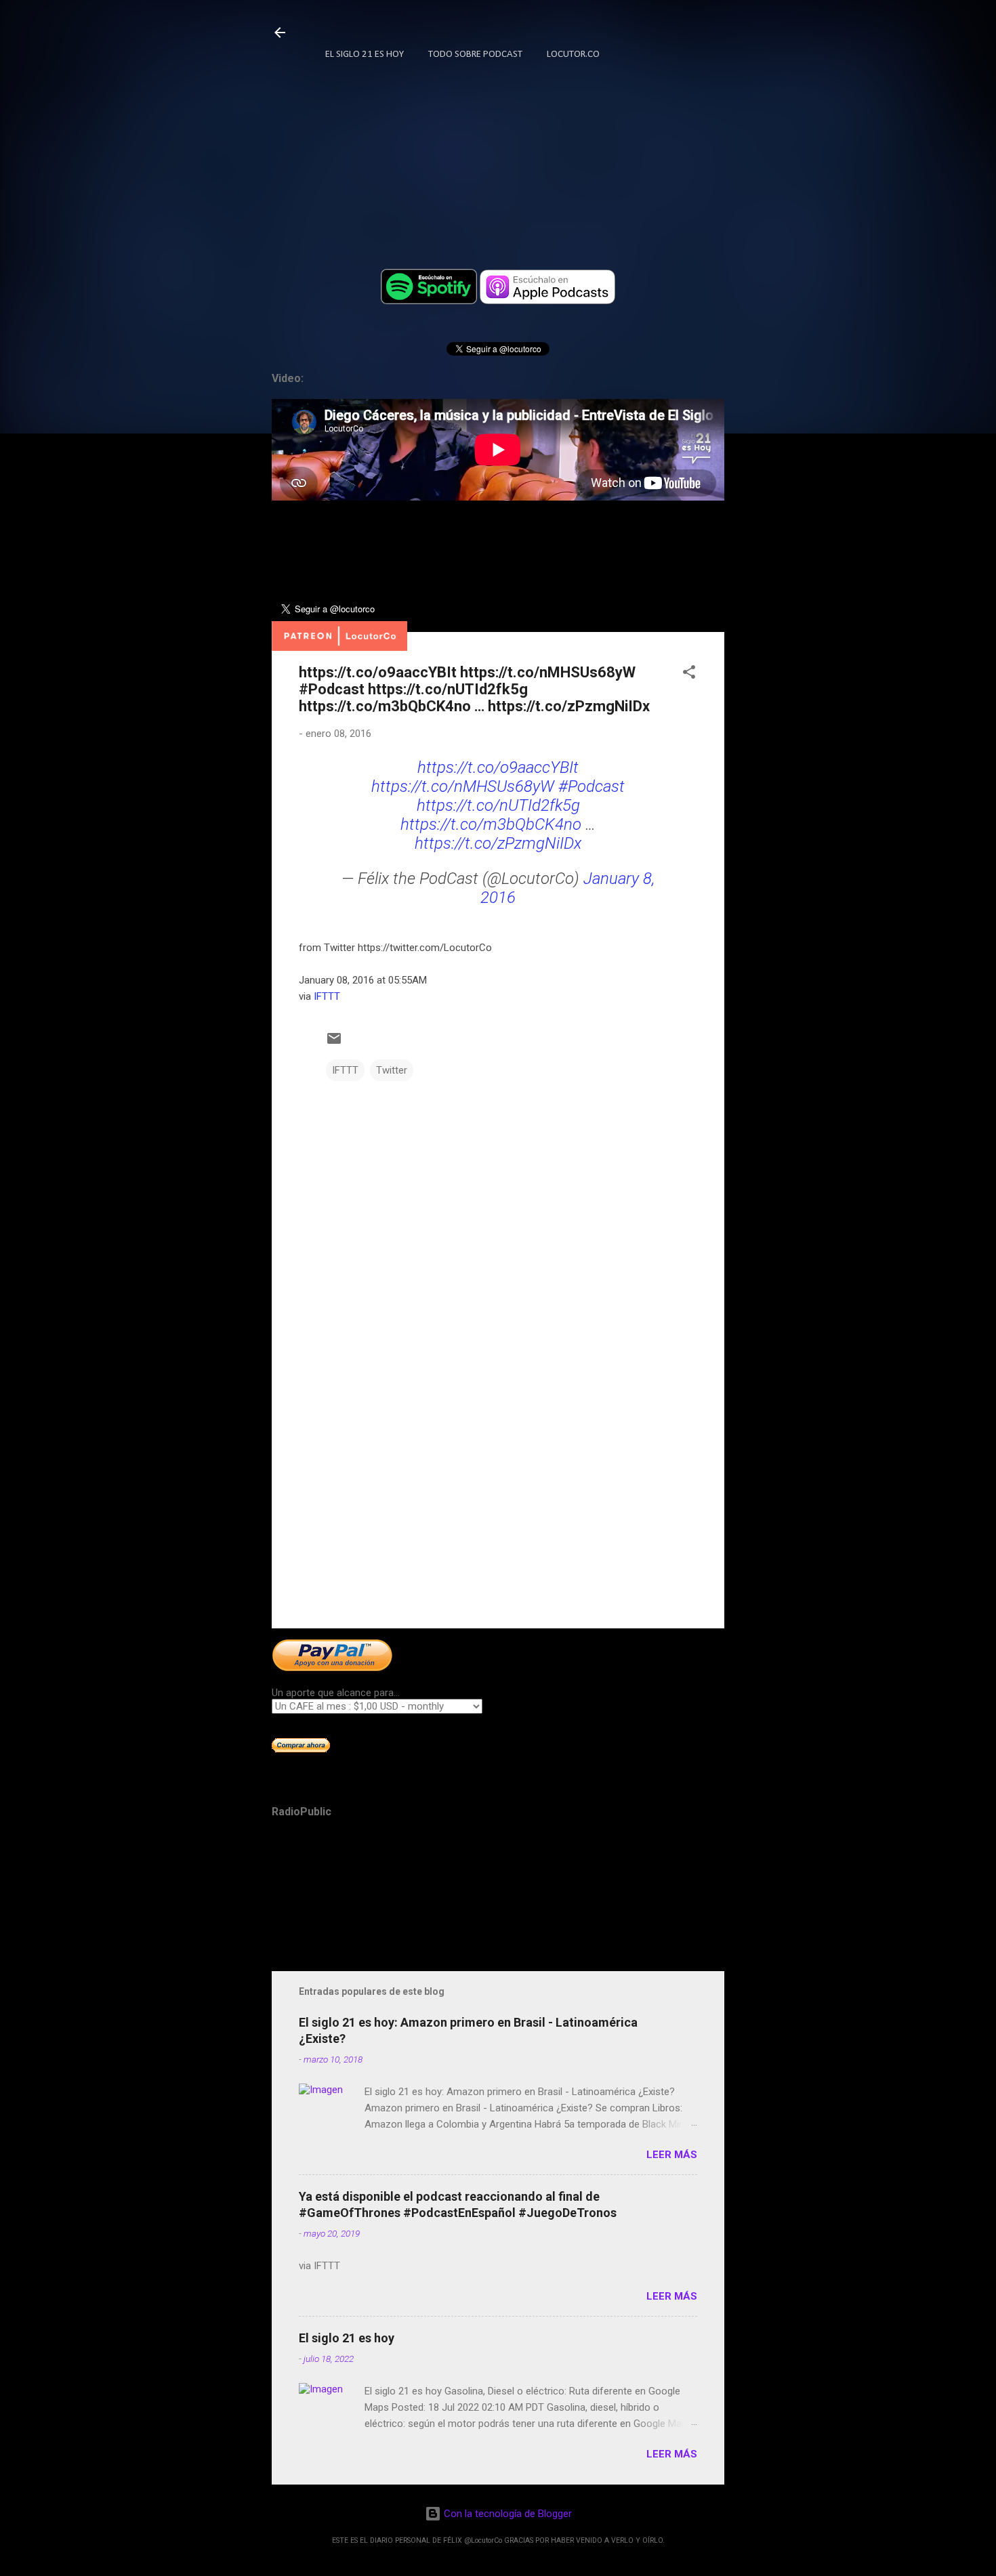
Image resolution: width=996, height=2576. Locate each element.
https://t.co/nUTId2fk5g (498, 805)
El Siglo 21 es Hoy (365, 55)
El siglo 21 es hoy (347, 2338)
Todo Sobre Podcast (475, 55)
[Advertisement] (498, 1502)
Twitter (392, 1070)
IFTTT (327, 996)
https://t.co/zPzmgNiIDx (498, 843)
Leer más (672, 2155)
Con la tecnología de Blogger (506, 2514)
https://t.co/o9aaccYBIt (498, 767)
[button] (689, 674)
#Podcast (592, 786)
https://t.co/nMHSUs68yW (463, 786)
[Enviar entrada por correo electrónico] (334, 1043)
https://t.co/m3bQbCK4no (491, 824)
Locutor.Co (573, 55)
